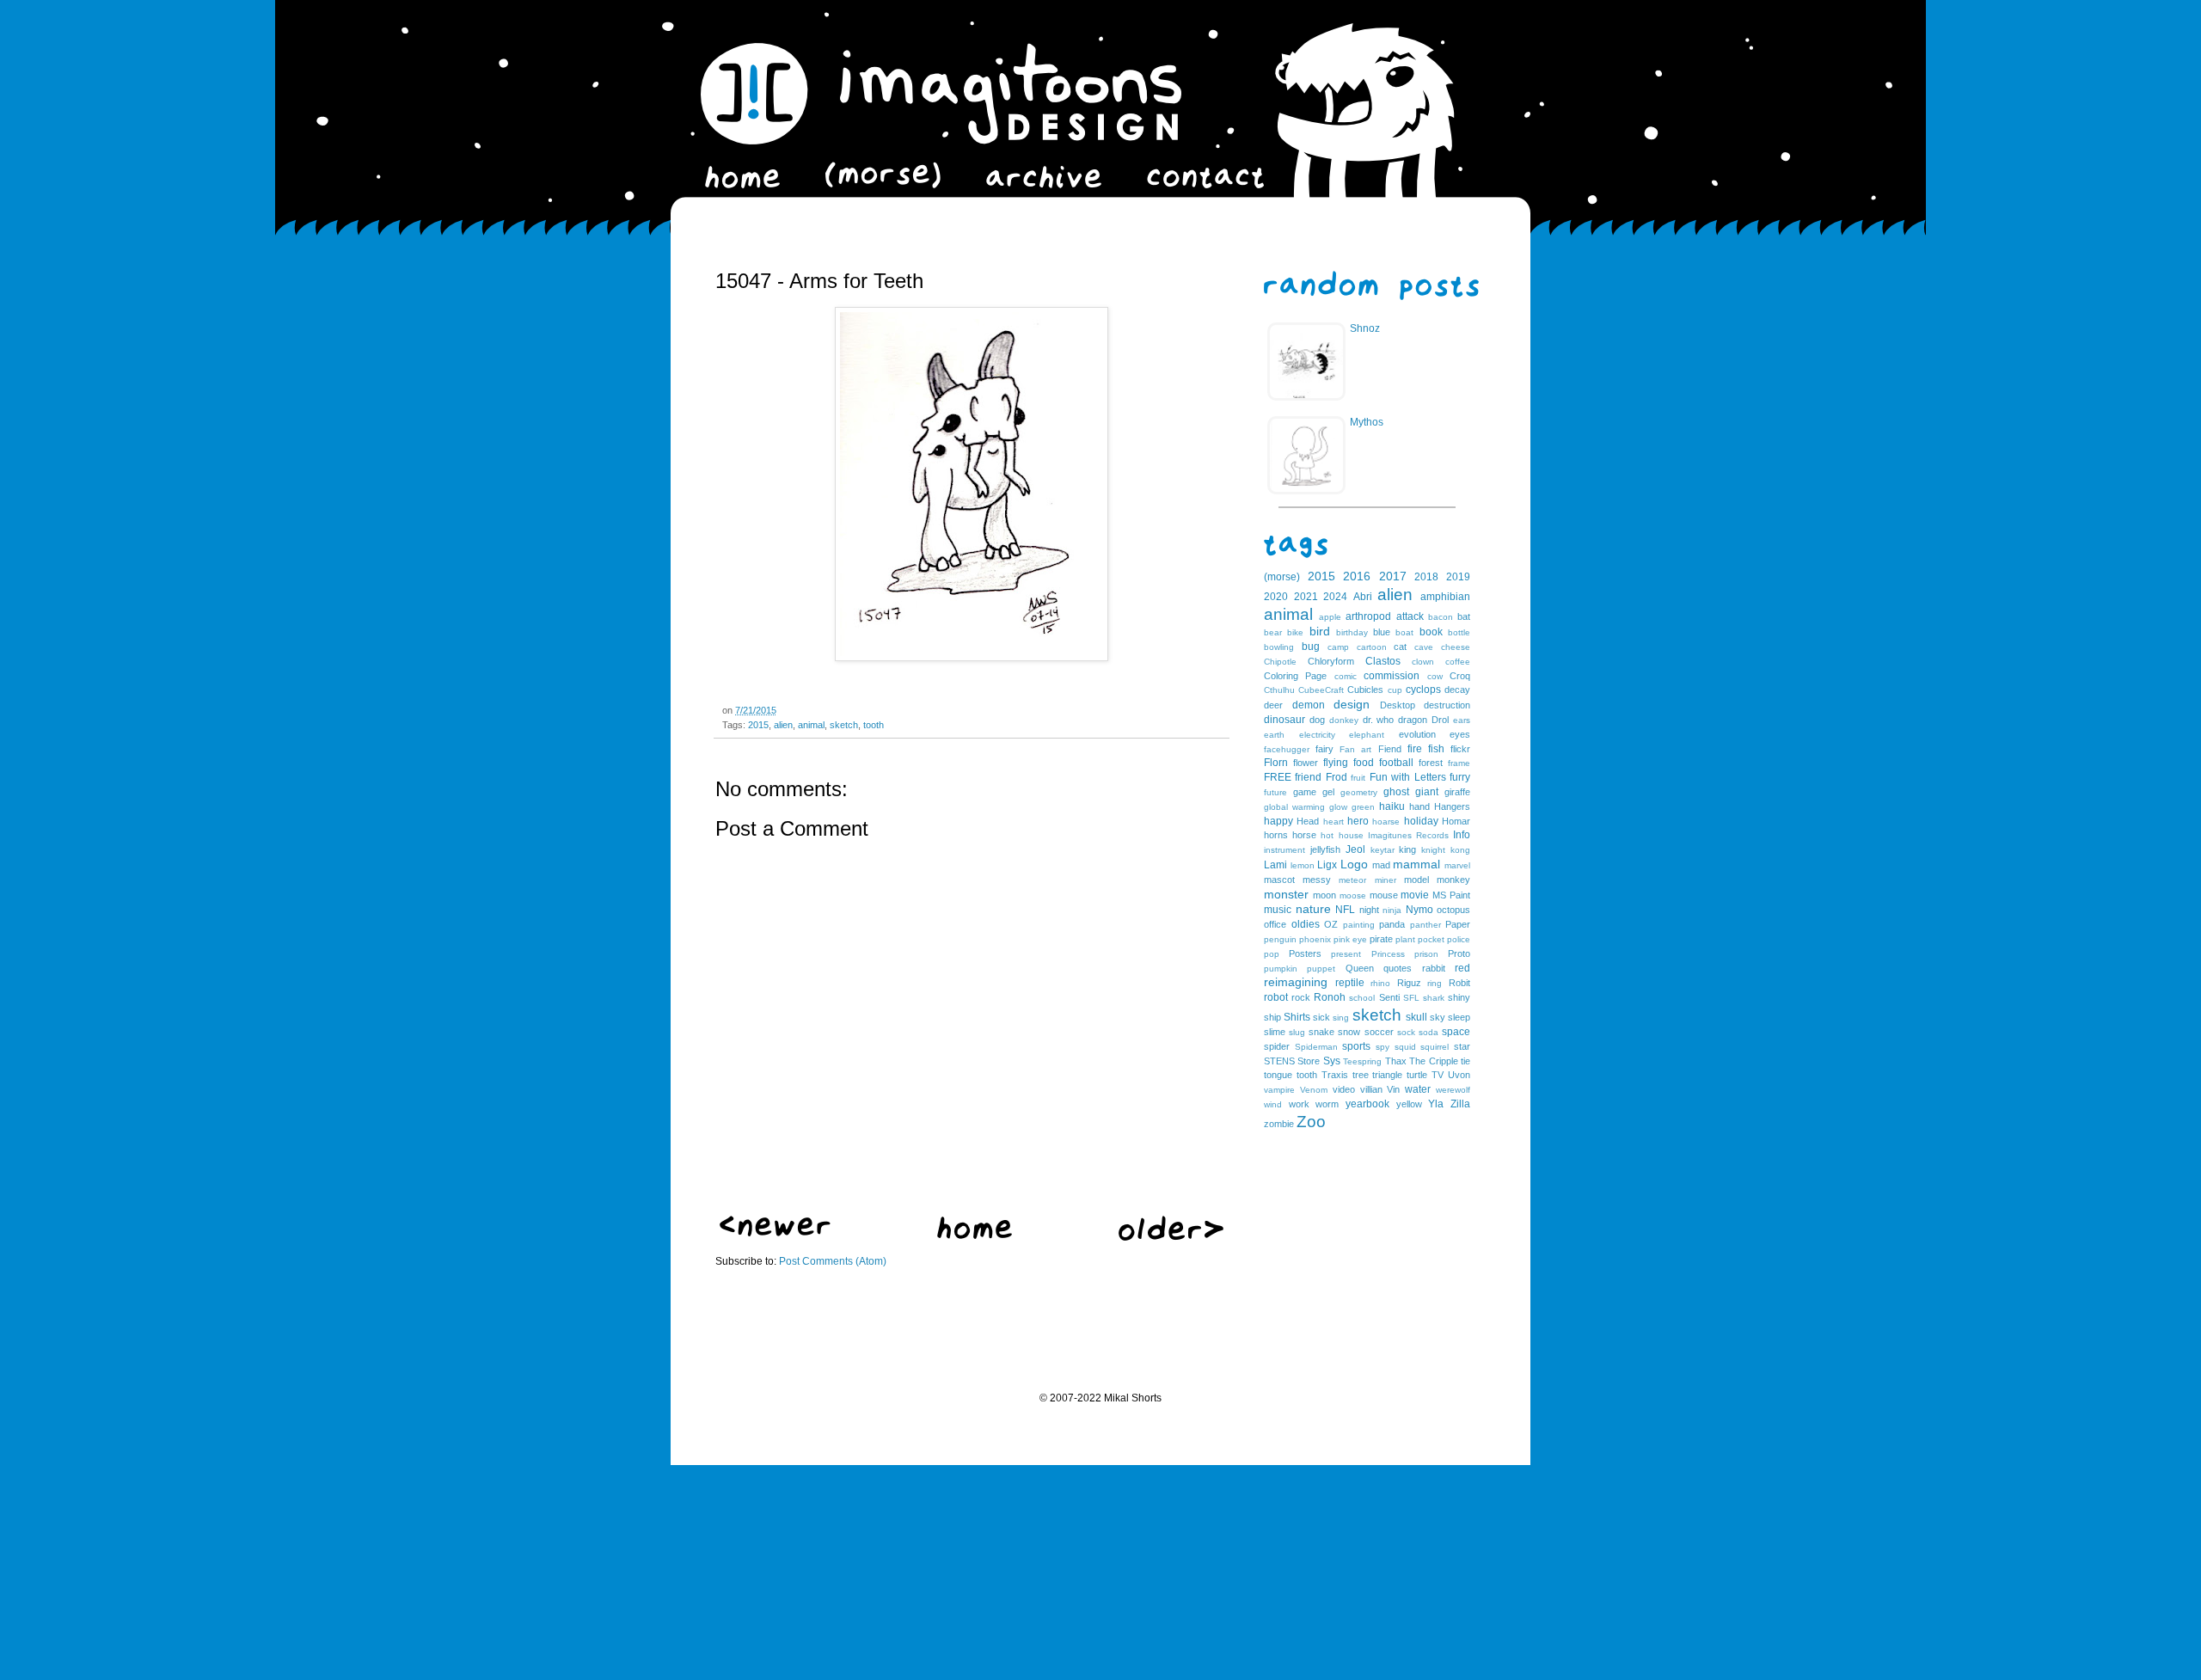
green (1363, 807)
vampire (1279, 1090)
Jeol (1355, 849)
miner (1386, 880)
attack (1410, 616)
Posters (1305, 953)
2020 (1276, 597)
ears (1462, 720)
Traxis (1335, 1075)
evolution (1417, 734)
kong (1460, 850)
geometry (1359, 792)
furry (1460, 777)
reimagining (1296, 982)
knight (1433, 850)
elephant (1367, 735)
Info (1462, 835)
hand (1419, 806)
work (1299, 1104)
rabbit (1434, 968)
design (1352, 704)
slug (1297, 1032)
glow (1338, 807)
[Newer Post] (775, 1233)
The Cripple (1433, 1061)
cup (1395, 690)
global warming (1294, 807)
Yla (1436, 1104)
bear (1273, 632)
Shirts (1297, 1017)
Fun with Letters (1408, 777)
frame (1459, 763)
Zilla (1460, 1104)
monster (1286, 894)
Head (1308, 821)
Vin (1393, 1089)
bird (1320, 631)
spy (1383, 1047)
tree (1361, 1075)
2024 (1335, 597)
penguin (1280, 939)
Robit (1459, 983)
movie (1415, 895)
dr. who (1379, 720)
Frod (1337, 777)
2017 (1393, 576)
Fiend (1390, 749)
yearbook (1367, 1104)
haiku (1392, 806)
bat (1464, 616)
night (1369, 910)
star (1462, 1046)
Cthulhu (1279, 690)
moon (1324, 895)
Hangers (1452, 806)
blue (1382, 632)
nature (1313, 909)
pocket (1431, 939)
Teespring (1362, 1061)
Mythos (1367, 422)
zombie (1279, 1124)
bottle (1459, 632)
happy (1278, 821)
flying (1336, 763)
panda (1392, 924)
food (1364, 763)
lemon (1303, 865)
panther (1425, 925)
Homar (1456, 821)
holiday (1421, 821)
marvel (1457, 865)
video (1344, 1089)
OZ (1331, 924)
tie (1465, 1061)
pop (1272, 954)
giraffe (1457, 792)
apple (1330, 617)
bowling (1279, 647)
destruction (1447, 705)
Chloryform (1331, 661)
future (1275, 792)
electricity (1317, 735)
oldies (1306, 924)
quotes (1398, 968)
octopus (1453, 910)
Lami (1275, 865)
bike (1295, 632)
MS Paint (1451, 895)
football (1396, 763)
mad (1381, 865)
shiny (1459, 997)
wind (1273, 1104)
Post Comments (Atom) (833, 1261)
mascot (1279, 880)
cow (1435, 676)
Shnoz (1365, 328)
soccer (1379, 1032)
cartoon (1372, 647)
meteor (1352, 880)
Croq (1460, 676)
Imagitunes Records (1408, 835)
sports (1356, 1046)
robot (1276, 997)
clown (1423, 662)
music (1278, 910)
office (1275, 924)
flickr (1460, 749)
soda (1429, 1032)
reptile (1350, 983)
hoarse (1386, 822)
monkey (1453, 880)
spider (1277, 1046)
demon (1309, 705)
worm (1327, 1104)
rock (1301, 997)
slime (1275, 1032)
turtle (1417, 1075)
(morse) (1282, 577)
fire (1415, 749)
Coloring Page (1295, 676)
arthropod (1368, 616)
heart (1333, 822)
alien (783, 725)
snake (1321, 1032)
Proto (1459, 953)
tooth (874, 725)
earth (1274, 735)
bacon (1441, 617)
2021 (1306, 597)
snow (1349, 1032)
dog (1317, 720)
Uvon (1459, 1075)
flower (1306, 763)
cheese (1456, 647)
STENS (1279, 1061)
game (1305, 792)
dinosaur (1284, 720)
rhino (1380, 983)
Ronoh (1330, 997)
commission (1392, 676)
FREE (1278, 777)
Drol (1440, 720)
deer (1273, 705)
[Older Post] (1171, 1237)
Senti (1389, 997)
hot (1327, 835)
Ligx (1327, 865)
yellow (1409, 1104)
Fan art (1355, 749)
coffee (1458, 662)
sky (1438, 1017)
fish (1436, 749)
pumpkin (1281, 969)
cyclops (1423, 690)
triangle (1387, 1075)
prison (1426, 954)
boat (1404, 632)
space (1456, 1032)
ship (1272, 1017)
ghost (1396, 792)
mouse (1384, 895)
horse (1304, 835)
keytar (1383, 850)
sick (1321, 1017)
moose (1353, 895)
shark (1434, 998)
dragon (1413, 720)
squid (1405, 1047)
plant (1405, 939)
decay (1457, 690)
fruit (1358, 778)
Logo (1354, 864)
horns (1276, 835)
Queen (1360, 968)
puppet (1321, 969)
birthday (1352, 632)
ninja (1392, 910)
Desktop (1398, 705)
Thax (1396, 1061)
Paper (1458, 924)
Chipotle (1280, 662)
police (1459, 939)
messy (1317, 880)
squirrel (1435, 1047)
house (1351, 835)
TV (1438, 1075)
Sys (1332, 1061)
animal (811, 725)
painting (1359, 925)
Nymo (1419, 910)
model (1416, 880)
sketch (844, 725)
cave (1424, 647)
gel (1328, 792)
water (1418, 1089)
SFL (1411, 998)
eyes (1460, 734)
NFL (1345, 910)
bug (1311, 647)
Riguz (1409, 983)
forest (1431, 763)
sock (1406, 1032)
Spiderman (1316, 1047)
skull (1416, 1017)
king (1407, 849)
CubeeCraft (1321, 690)
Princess (1388, 954)
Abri (1363, 597)
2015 (758, 725)
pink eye (1350, 939)
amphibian (1445, 597)
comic (1346, 676)
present (1346, 954)
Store (1309, 1061)
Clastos (1383, 661)
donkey (1344, 720)
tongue (1278, 1075)
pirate (1381, 939)
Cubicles (1365, 690)
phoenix (1315, 939)
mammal (1416, 864)
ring (1435, 983)
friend (1308, 777)
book (1431, 632)
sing (1341, 1018)
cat (1400, 647)
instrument (1284, 850)
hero (1358, 821)
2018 (1426, 577)
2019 (1458, 577)
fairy (1324, 749)
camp (1338, 647)
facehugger (1287, 749)
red (1462, 968)
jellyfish (1325, 849)
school (1362, 998)
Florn (1276, 763)
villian (1371, 1089)
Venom (1314, 1090)
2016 (1357, 576)
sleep (1459, 1017)
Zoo (1311, 1122)
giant (1427, 792)
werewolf (1453, 1090)
